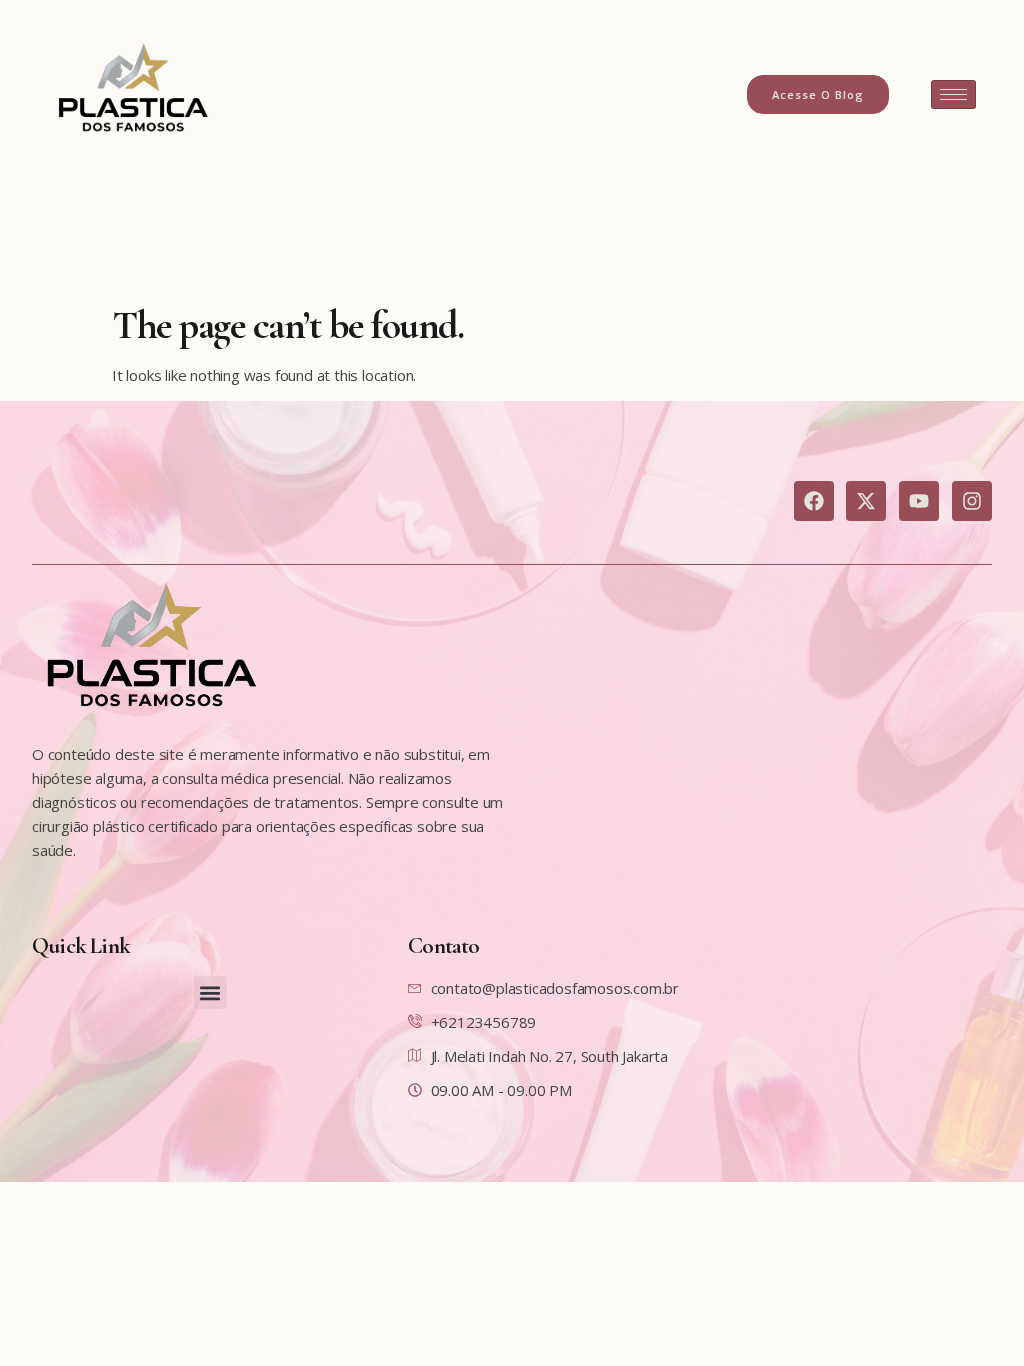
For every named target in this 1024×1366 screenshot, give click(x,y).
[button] (210, 992)
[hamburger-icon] (953, 94)
